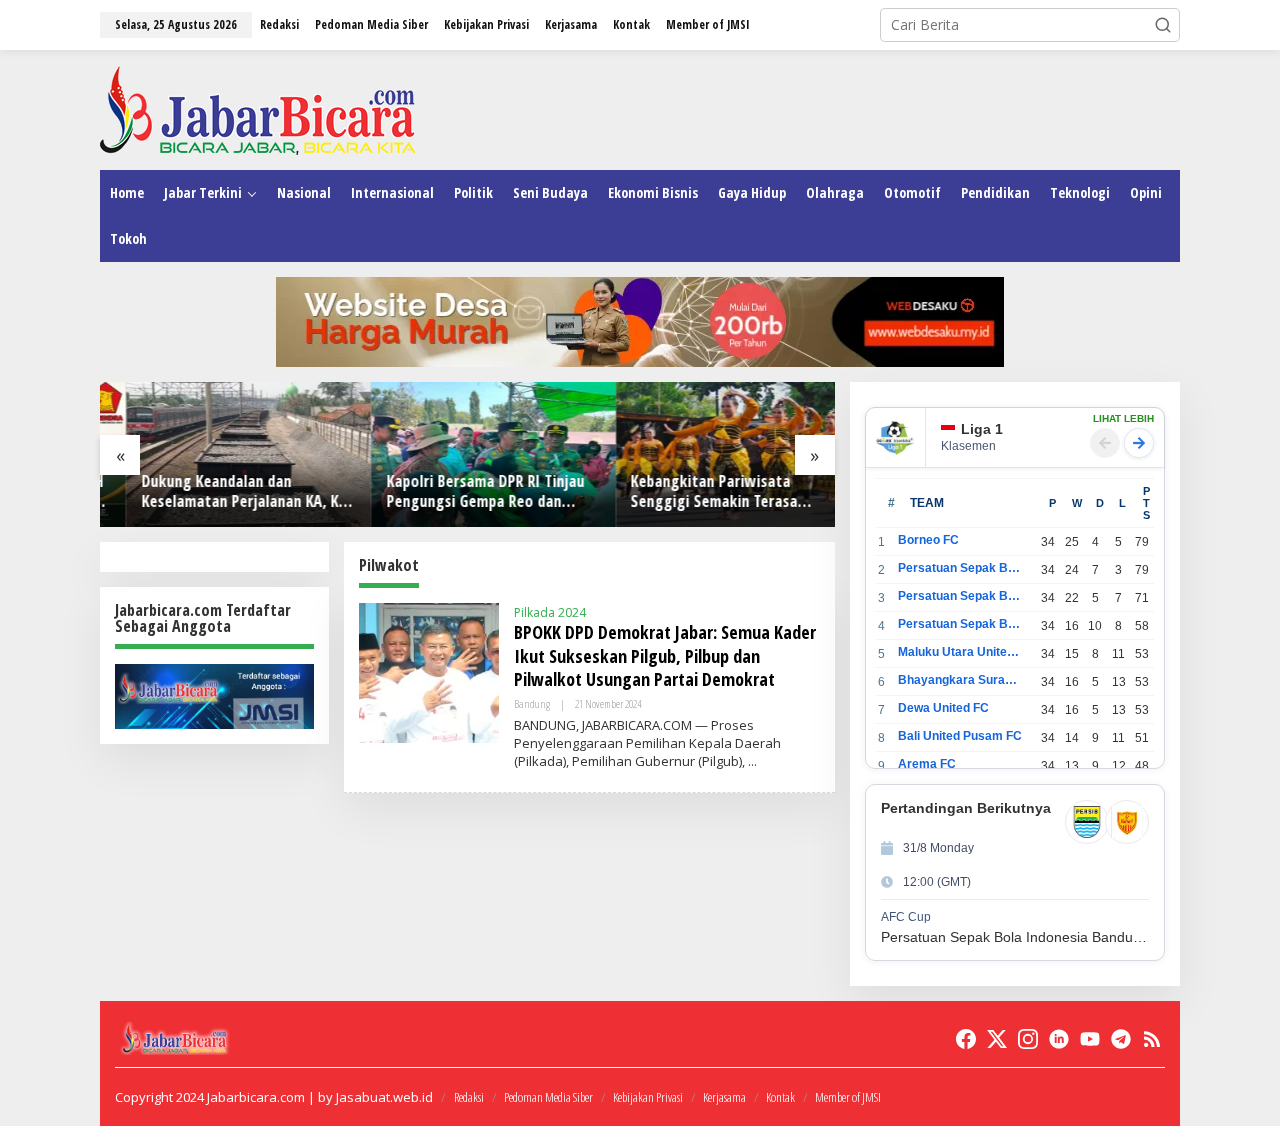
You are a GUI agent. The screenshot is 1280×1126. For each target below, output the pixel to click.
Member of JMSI (848, 1097)
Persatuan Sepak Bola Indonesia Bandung (960, 568)
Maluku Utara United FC (960, 652)
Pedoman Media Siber (548, 1097)
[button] (1163, 25)
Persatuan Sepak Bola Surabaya (960, 624)
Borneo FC (928, 540)
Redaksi (469, 1097)
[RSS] (1152, 1039)
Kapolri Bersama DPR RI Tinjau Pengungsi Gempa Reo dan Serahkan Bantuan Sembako (459, 492)
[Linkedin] (1059, 1039)
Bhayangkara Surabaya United (960, 680)
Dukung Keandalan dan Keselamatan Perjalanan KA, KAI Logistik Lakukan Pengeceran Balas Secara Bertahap (220, 492)
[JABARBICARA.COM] (257, 108)
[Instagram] (1028, 1039)
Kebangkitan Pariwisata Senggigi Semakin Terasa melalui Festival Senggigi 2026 (704, 492)
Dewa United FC (943, 708)
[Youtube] (1090, 1039)
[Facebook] (966, 1039)
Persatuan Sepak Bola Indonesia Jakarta (960, 596)
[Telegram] (1121, 1039)
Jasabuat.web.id (384, 1097)
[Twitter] (997, 1039)
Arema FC (927, 764)
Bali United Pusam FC (960, 736)
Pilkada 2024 (550, 612)
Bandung (532, 703)
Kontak (780, 1097)
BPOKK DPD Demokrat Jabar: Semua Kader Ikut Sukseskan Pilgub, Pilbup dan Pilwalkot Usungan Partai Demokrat (665, 655)
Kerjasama (724, 1097)
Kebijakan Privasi (648, 1097)
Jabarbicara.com (256, 1097)
